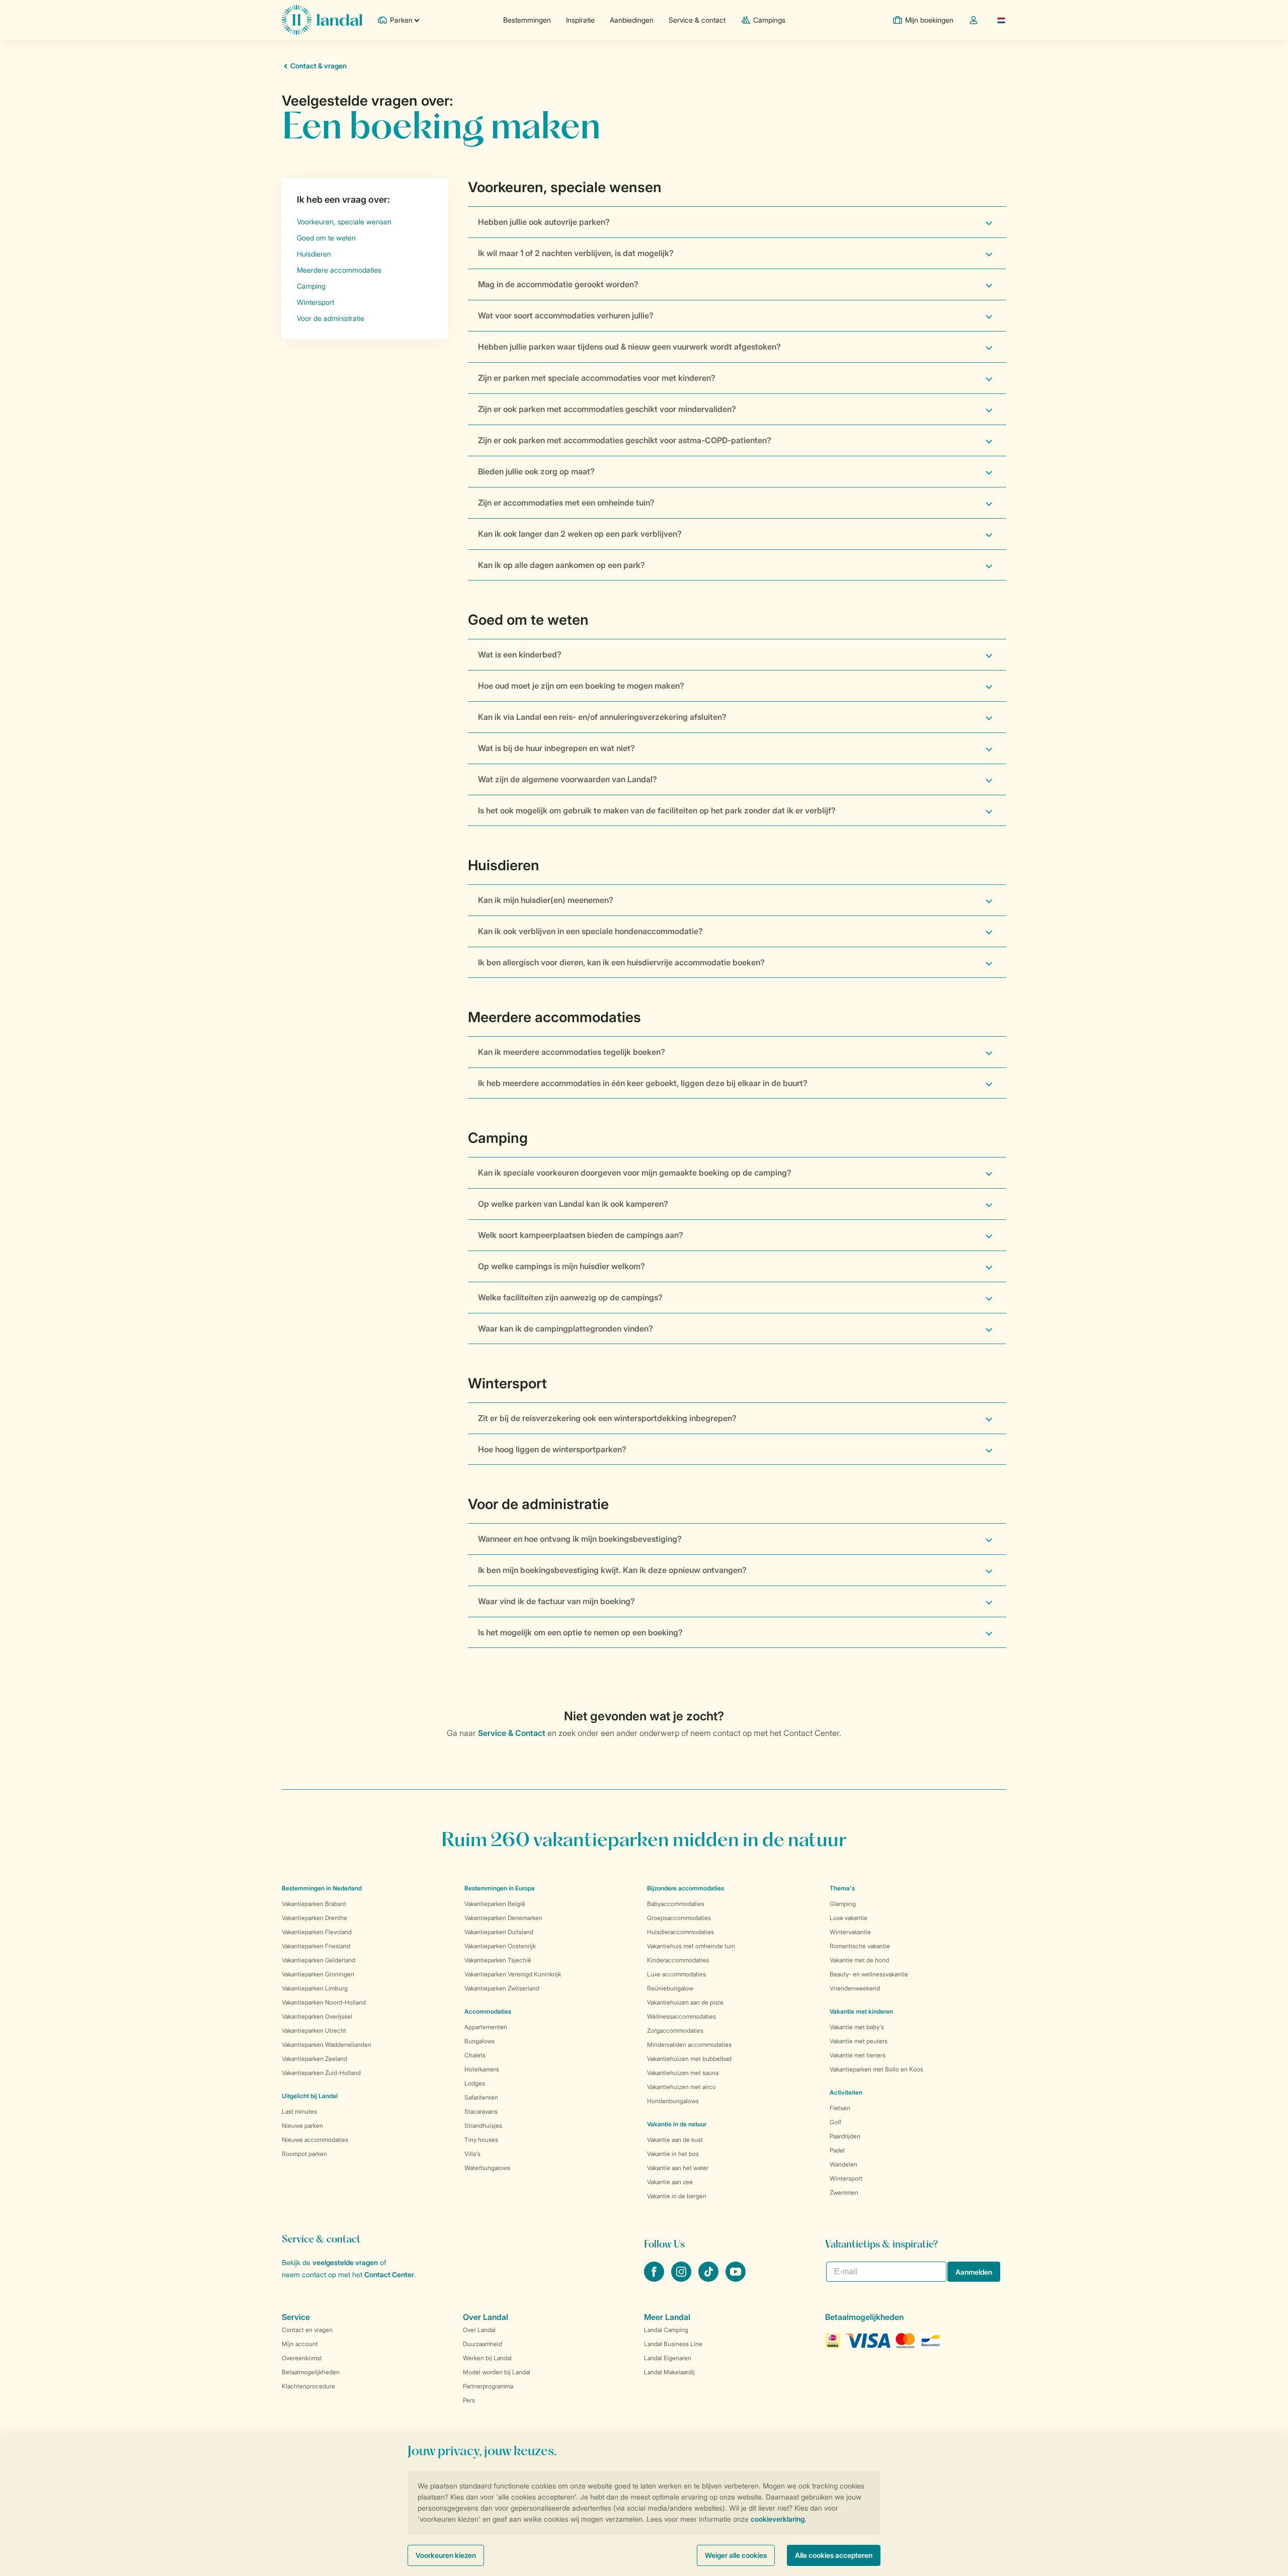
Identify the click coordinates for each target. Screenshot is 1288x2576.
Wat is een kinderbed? (520, 654)
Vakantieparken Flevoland (317, 1932)
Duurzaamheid (482, 2344)
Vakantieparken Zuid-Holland (321, 2073)
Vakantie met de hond (859, 1960)
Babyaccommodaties (676, 1904)
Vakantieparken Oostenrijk (500, 1946)
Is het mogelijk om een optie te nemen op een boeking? (580, 1632)
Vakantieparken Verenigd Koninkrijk (513, 1974)
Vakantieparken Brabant (314, 1904)
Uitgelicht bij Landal (310, 2096)
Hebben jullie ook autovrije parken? (544, 222)
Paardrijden (845, 2136)
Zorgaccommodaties (675, 2030)
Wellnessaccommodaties (681, 2016)
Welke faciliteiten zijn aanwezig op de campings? (570, 1297)
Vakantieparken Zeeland (314, 2059)
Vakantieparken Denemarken (503, 1918)
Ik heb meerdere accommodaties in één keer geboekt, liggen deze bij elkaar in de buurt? (643, 1083)
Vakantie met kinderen (861, 2011)
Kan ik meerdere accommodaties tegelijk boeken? (572, 1052)
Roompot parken (304, 2154)
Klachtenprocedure (308, 2386)
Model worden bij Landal (497, 2372)
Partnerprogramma (488, 2386)
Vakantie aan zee (670, 2182)
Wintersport (846, 2178)
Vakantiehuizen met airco (681, 2087)
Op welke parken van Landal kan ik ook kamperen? (573, 1204)
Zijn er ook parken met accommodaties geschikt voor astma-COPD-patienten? (625, 440)
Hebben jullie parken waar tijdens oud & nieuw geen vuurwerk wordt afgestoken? (629, 347)
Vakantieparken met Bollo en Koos (876, 2069)
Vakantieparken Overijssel (317, 2016)
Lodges (475, 2083)
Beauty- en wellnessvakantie (869, 1974)
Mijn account (300, 2344)
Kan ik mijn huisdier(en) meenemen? (546, 900)
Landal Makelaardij (669, 2372)
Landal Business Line (673, 2344)
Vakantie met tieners (858, 2055)
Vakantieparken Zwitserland (502, 1988)
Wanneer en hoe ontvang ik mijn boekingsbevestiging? (580, 1539)
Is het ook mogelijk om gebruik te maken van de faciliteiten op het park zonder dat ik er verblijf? (657, 810)
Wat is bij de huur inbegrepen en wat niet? (556, 748)
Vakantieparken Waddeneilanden (327, 2045)
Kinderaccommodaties (678, 1960)
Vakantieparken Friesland (316, 1946)
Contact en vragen (307, 2330)
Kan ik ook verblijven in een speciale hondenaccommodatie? (590, 931)
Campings (769, 20)
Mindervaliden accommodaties (689, 2045)
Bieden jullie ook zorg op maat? (536, 471)
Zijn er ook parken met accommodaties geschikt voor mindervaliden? (607, 409)
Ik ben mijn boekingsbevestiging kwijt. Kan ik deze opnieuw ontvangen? (612, 1570)
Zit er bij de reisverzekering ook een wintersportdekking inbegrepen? (607, 1418)
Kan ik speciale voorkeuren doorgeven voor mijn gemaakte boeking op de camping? (635, 1173)
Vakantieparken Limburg (315, 1988)
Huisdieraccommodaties (680, 1932)
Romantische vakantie (860, 1946)
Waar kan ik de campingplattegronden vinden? (566, 1328)
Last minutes (299, 2111)
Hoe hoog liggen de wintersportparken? (552, 1449)
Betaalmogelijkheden (311, 2372)
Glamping (843, 1904)
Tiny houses (481, 2140)
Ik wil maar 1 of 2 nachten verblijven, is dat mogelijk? (576, 253)
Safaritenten (481, 2097)
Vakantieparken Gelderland (318, 1960)
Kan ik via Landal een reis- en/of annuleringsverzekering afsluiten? (602, 717)
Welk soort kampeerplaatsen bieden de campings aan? (581, 1235)
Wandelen (843, 2164)
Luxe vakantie (849, 1918)
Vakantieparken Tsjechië (498, 1960)
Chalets (475, 2055)
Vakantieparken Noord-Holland (324, 2002)
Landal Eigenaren (668, 2358)
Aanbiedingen (632, 20)
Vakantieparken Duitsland (499, 1932)
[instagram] (682, 2279)
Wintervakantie (850, 1932)
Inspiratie (580, 20)
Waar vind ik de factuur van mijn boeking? (556, 1601)
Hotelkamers (482, 2069)
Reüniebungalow (670, 1988)
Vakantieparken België (495, 1904)
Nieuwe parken (302, 2126)
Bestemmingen (527, 20)
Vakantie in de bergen (677, 2196)
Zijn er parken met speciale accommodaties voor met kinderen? (597, 378)
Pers (469, 2400)
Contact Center (389, 2274)
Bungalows (479, 2041)
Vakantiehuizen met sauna (683, 2073)
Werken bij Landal (487, 2358)
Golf (835, 2122)
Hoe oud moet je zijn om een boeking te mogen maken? (581, 686)
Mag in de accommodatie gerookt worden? (558, 284)
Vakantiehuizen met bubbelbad (689, 2059)
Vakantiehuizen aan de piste (685, 2002)
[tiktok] (709, 2279)
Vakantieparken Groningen (318, 1974)
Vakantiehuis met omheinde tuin (691, 1946)
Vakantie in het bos (673, 2154)
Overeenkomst (302, 2358)
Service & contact (697, 20)
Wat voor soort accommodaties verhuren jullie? (566, 315)
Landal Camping (666, 2330)
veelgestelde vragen (345, 2262)
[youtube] (736, 2279)
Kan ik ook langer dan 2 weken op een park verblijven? (580, 534)
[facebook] (655, 2279)
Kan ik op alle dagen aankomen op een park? (561, 565)
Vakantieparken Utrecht (314, 2030)
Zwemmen (844, 2192)
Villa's (472, 2154)
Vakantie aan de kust (675, 2140)
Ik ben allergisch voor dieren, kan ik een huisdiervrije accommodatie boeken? (621, 962)
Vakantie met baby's (857, 2027)
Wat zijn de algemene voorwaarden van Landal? (568, 779)
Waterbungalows (487, 2168)
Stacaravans (481, 2111)
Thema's (842, 1888)
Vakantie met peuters (859, 2041)
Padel (837, 2150)
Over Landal (479, 2330)
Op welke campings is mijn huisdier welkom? (561, 1266)
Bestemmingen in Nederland (322, 1888)
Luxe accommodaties (676, 1974)
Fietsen (840, 2108)
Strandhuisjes (483, 2126)
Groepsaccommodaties (679, 1918)
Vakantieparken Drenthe (314, 1918)
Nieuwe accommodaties (315, 2140)
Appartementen (486, 2027)
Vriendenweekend (855, 1988)
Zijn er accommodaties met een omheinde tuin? (566, 503)
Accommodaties (488, 2011)
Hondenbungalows (673, 2101)
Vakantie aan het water (678, 2168)
